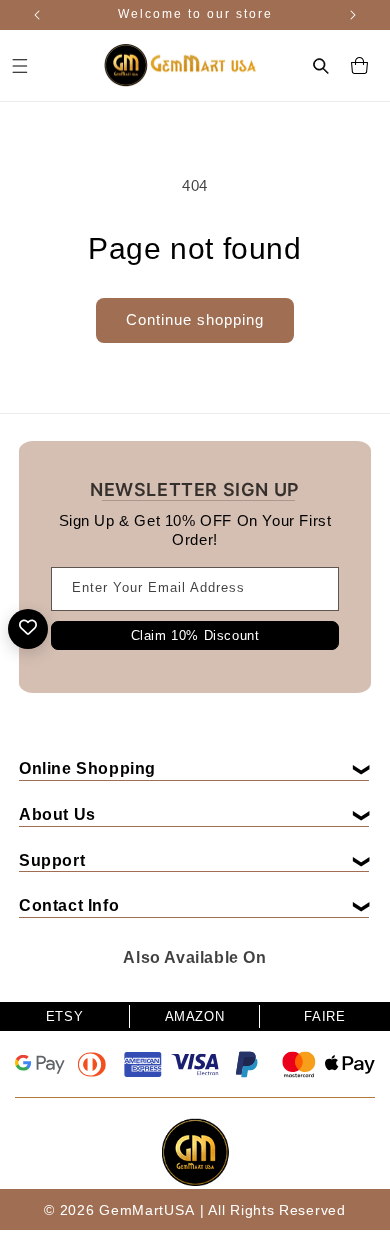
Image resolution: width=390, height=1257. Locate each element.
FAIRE (324, 1016)
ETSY (64, 1016)
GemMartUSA (146, 1210)
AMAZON (195, 1016)
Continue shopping (195, 319)
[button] (321, 66)
